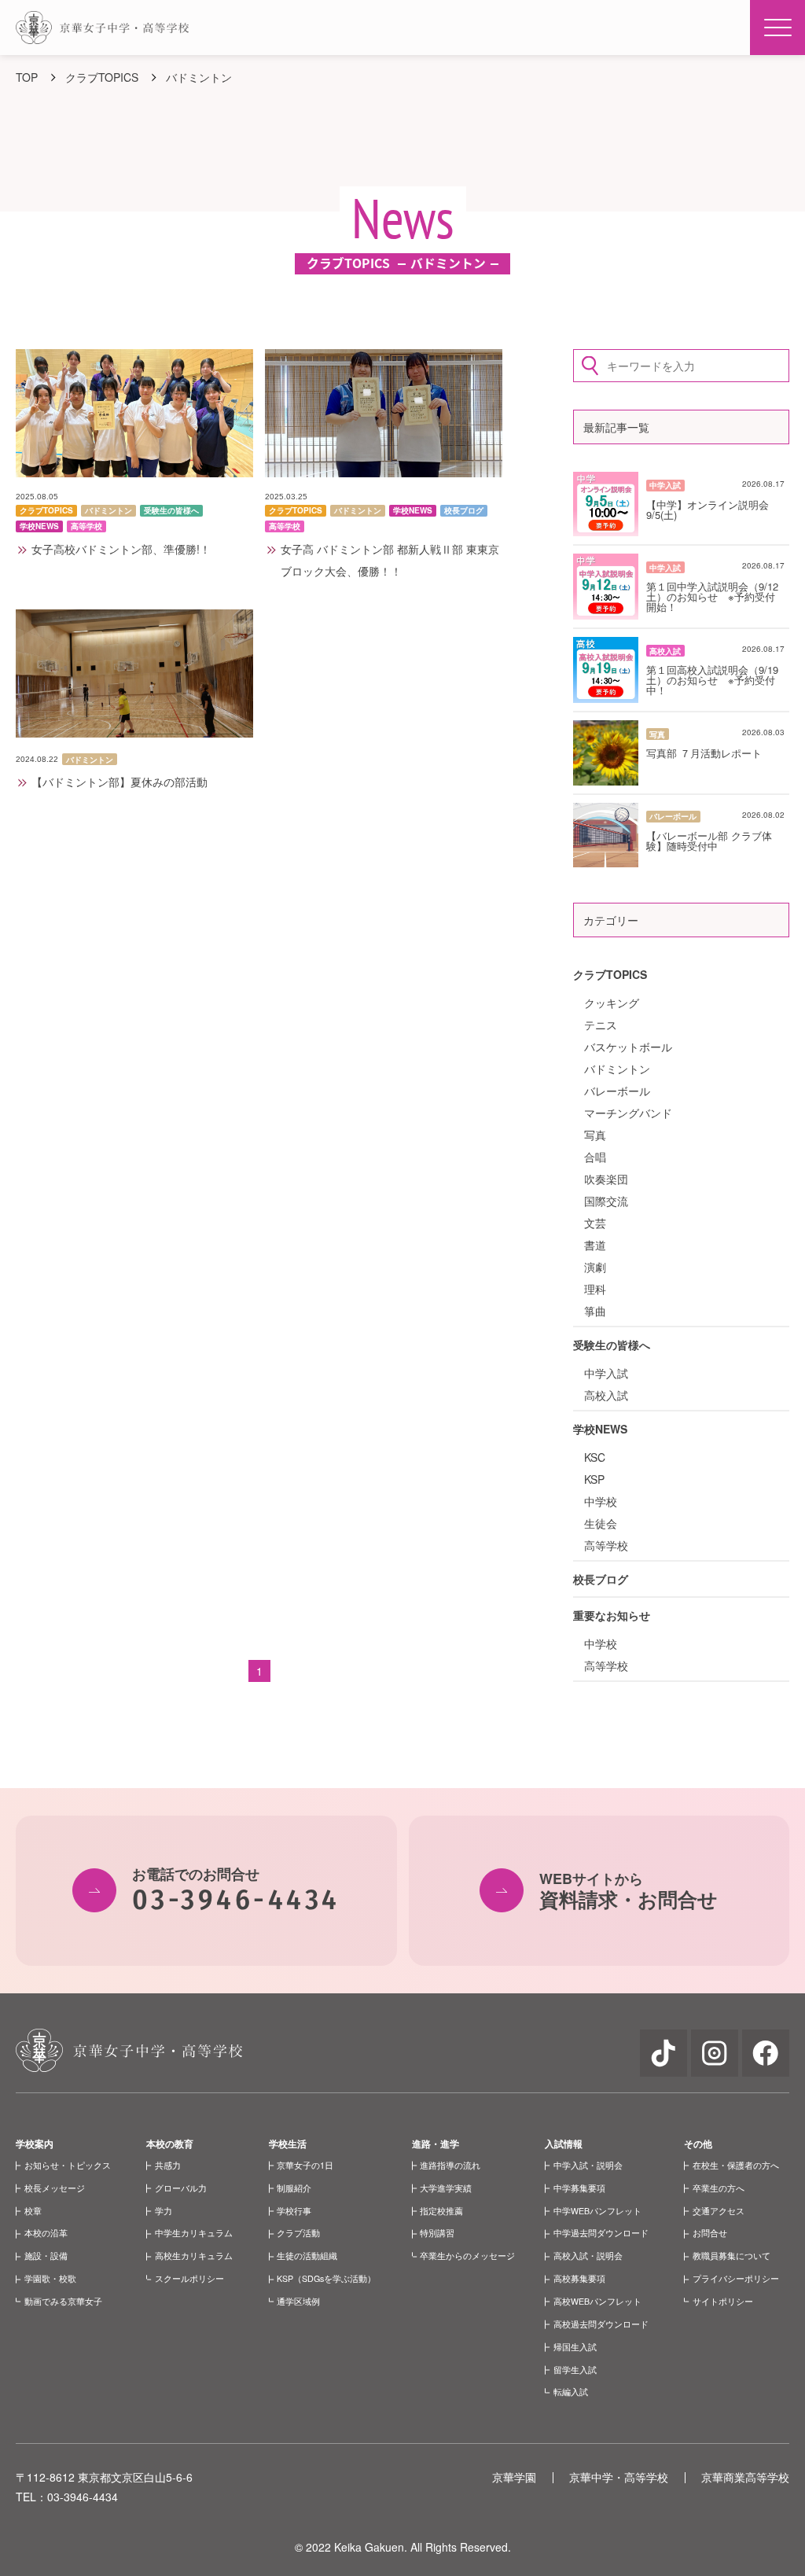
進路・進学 (436, 2144)
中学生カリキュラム (194, 2233)
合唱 (595, 1157)
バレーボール (617, 1091)
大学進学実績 (446, 2188)
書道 (595, 1245)
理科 (595, 1289)
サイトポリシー (723, 2301)
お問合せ (710, 2233)
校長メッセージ (55, 2188)
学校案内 (35, 2144)
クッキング (612, 1003)
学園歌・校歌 (50, 2278)
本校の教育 (170, 2144)
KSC (595, 1457)
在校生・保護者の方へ (736, 2165)
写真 (595, 1135)
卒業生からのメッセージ (467, 2256)
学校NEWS (600, 1429)
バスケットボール (628, 1047)
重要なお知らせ (612, 1615)
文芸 (595, 1223)
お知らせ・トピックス (68, 2165)
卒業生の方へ (719, 2188)
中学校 (601, 1501)
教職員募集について (731, 2256)
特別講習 (437, 2233)
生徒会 (601, 1523)
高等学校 (606, 1545)
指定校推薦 (441, 2211)
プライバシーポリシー (736, 2278)
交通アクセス (719, 2211)
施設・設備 (46, 2256)
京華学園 (514, 2477)
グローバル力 (181, 2188)
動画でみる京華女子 (63, 2301)
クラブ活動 (298, 2233)
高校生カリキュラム (194, 2256)
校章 (33, 2211)
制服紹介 (294, 2188)
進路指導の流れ (450, 2165)
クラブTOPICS (610, 974)
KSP (594, 1479)
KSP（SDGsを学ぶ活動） (326, 2278)
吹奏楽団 (606, 1179)
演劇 (595, 1267)
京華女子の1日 (305, 2165)
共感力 (168, 2165)
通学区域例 (298, 2301)
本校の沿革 (46, 2233)
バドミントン (617, 1069)
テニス (601, 1025)
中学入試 (606, 1373)
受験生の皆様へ (612, 1345)
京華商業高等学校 (745, 2477)
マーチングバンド (628, 1113)
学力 (164, 2211)
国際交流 (606, 1201)
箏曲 (595, 1311)
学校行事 (294, 2211)
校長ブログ (601, 1579)
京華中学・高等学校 (619, 2477)
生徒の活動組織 (307, 2256)
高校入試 (606, 1395)
